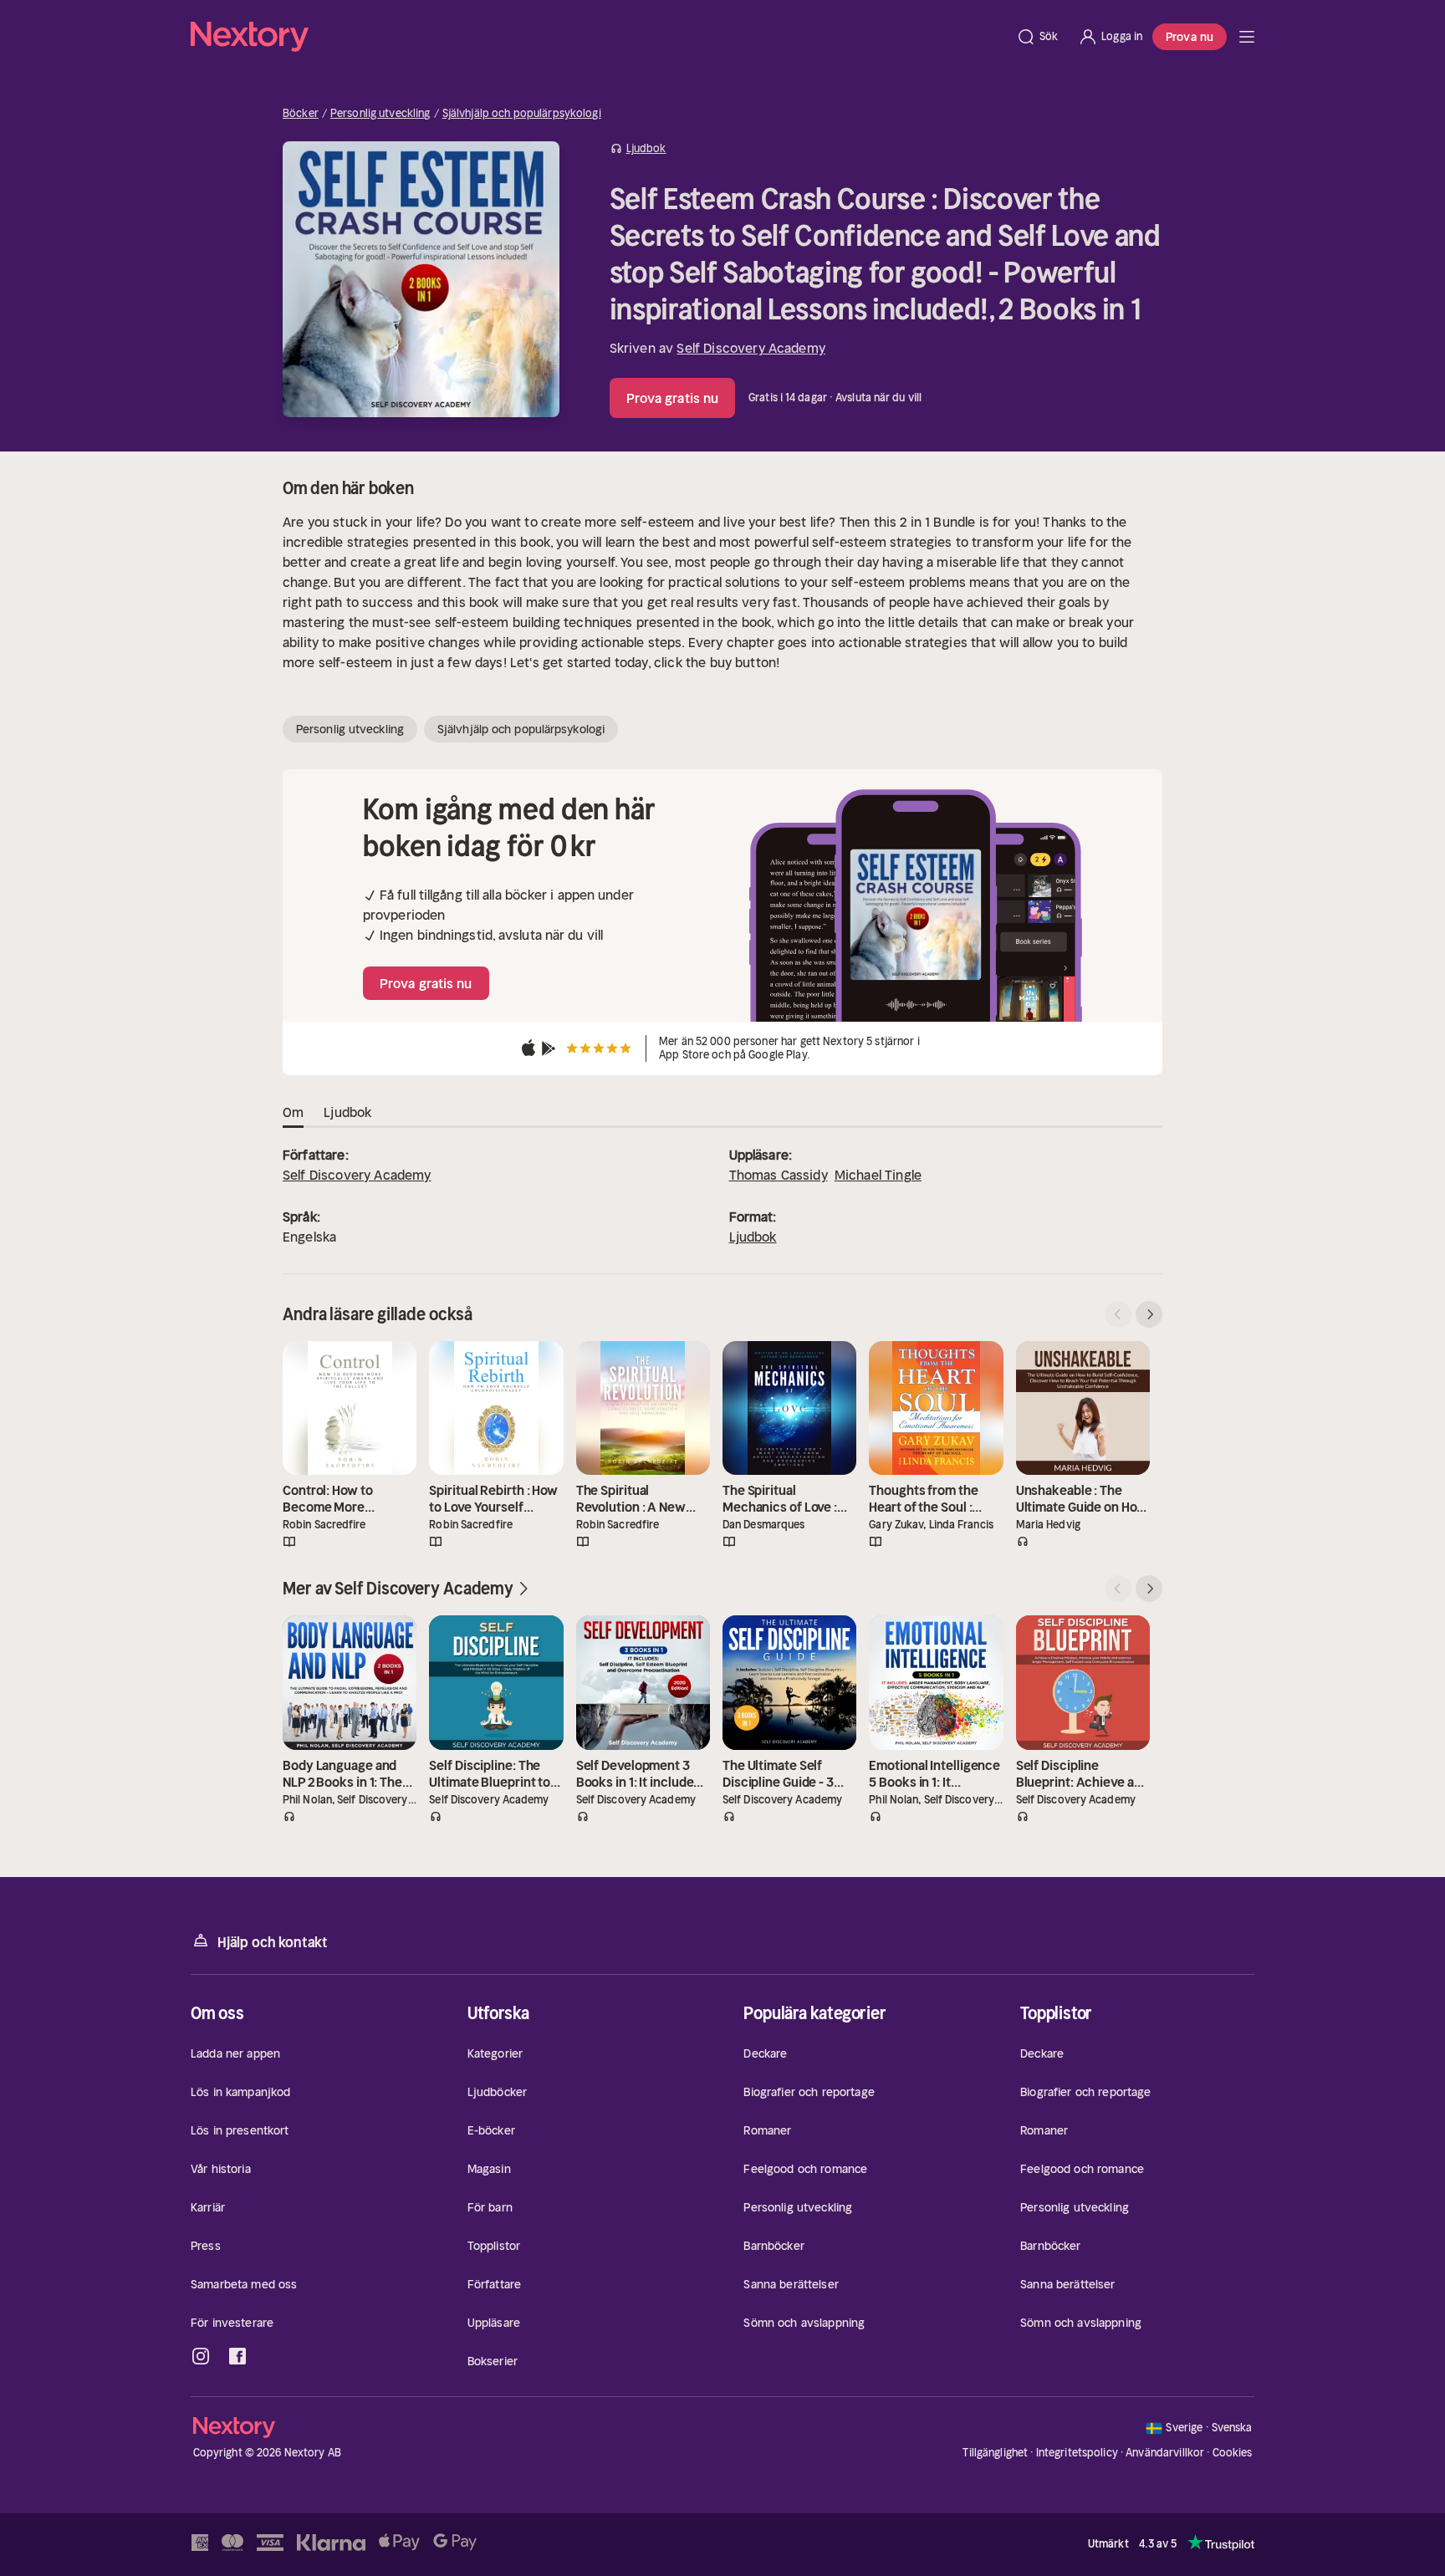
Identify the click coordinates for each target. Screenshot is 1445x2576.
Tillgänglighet (995, 2453)
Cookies (1233, 2453)
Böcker (301, 114)
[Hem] (598, 37)
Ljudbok (753, 1237)
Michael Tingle (878, 1175)
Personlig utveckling (380, 114)
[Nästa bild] (1149, 1314)
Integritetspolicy (1077, 2453)
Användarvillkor (1165, 2453)
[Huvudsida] (1247, 37)
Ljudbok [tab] (347, 1112)
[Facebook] (237, 2356)
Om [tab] (293, 1112)
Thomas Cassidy (779, 1175)
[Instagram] (201, 2356)
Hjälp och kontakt (273, 1942)
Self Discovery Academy (751, 348)
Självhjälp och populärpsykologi (522, 114)
